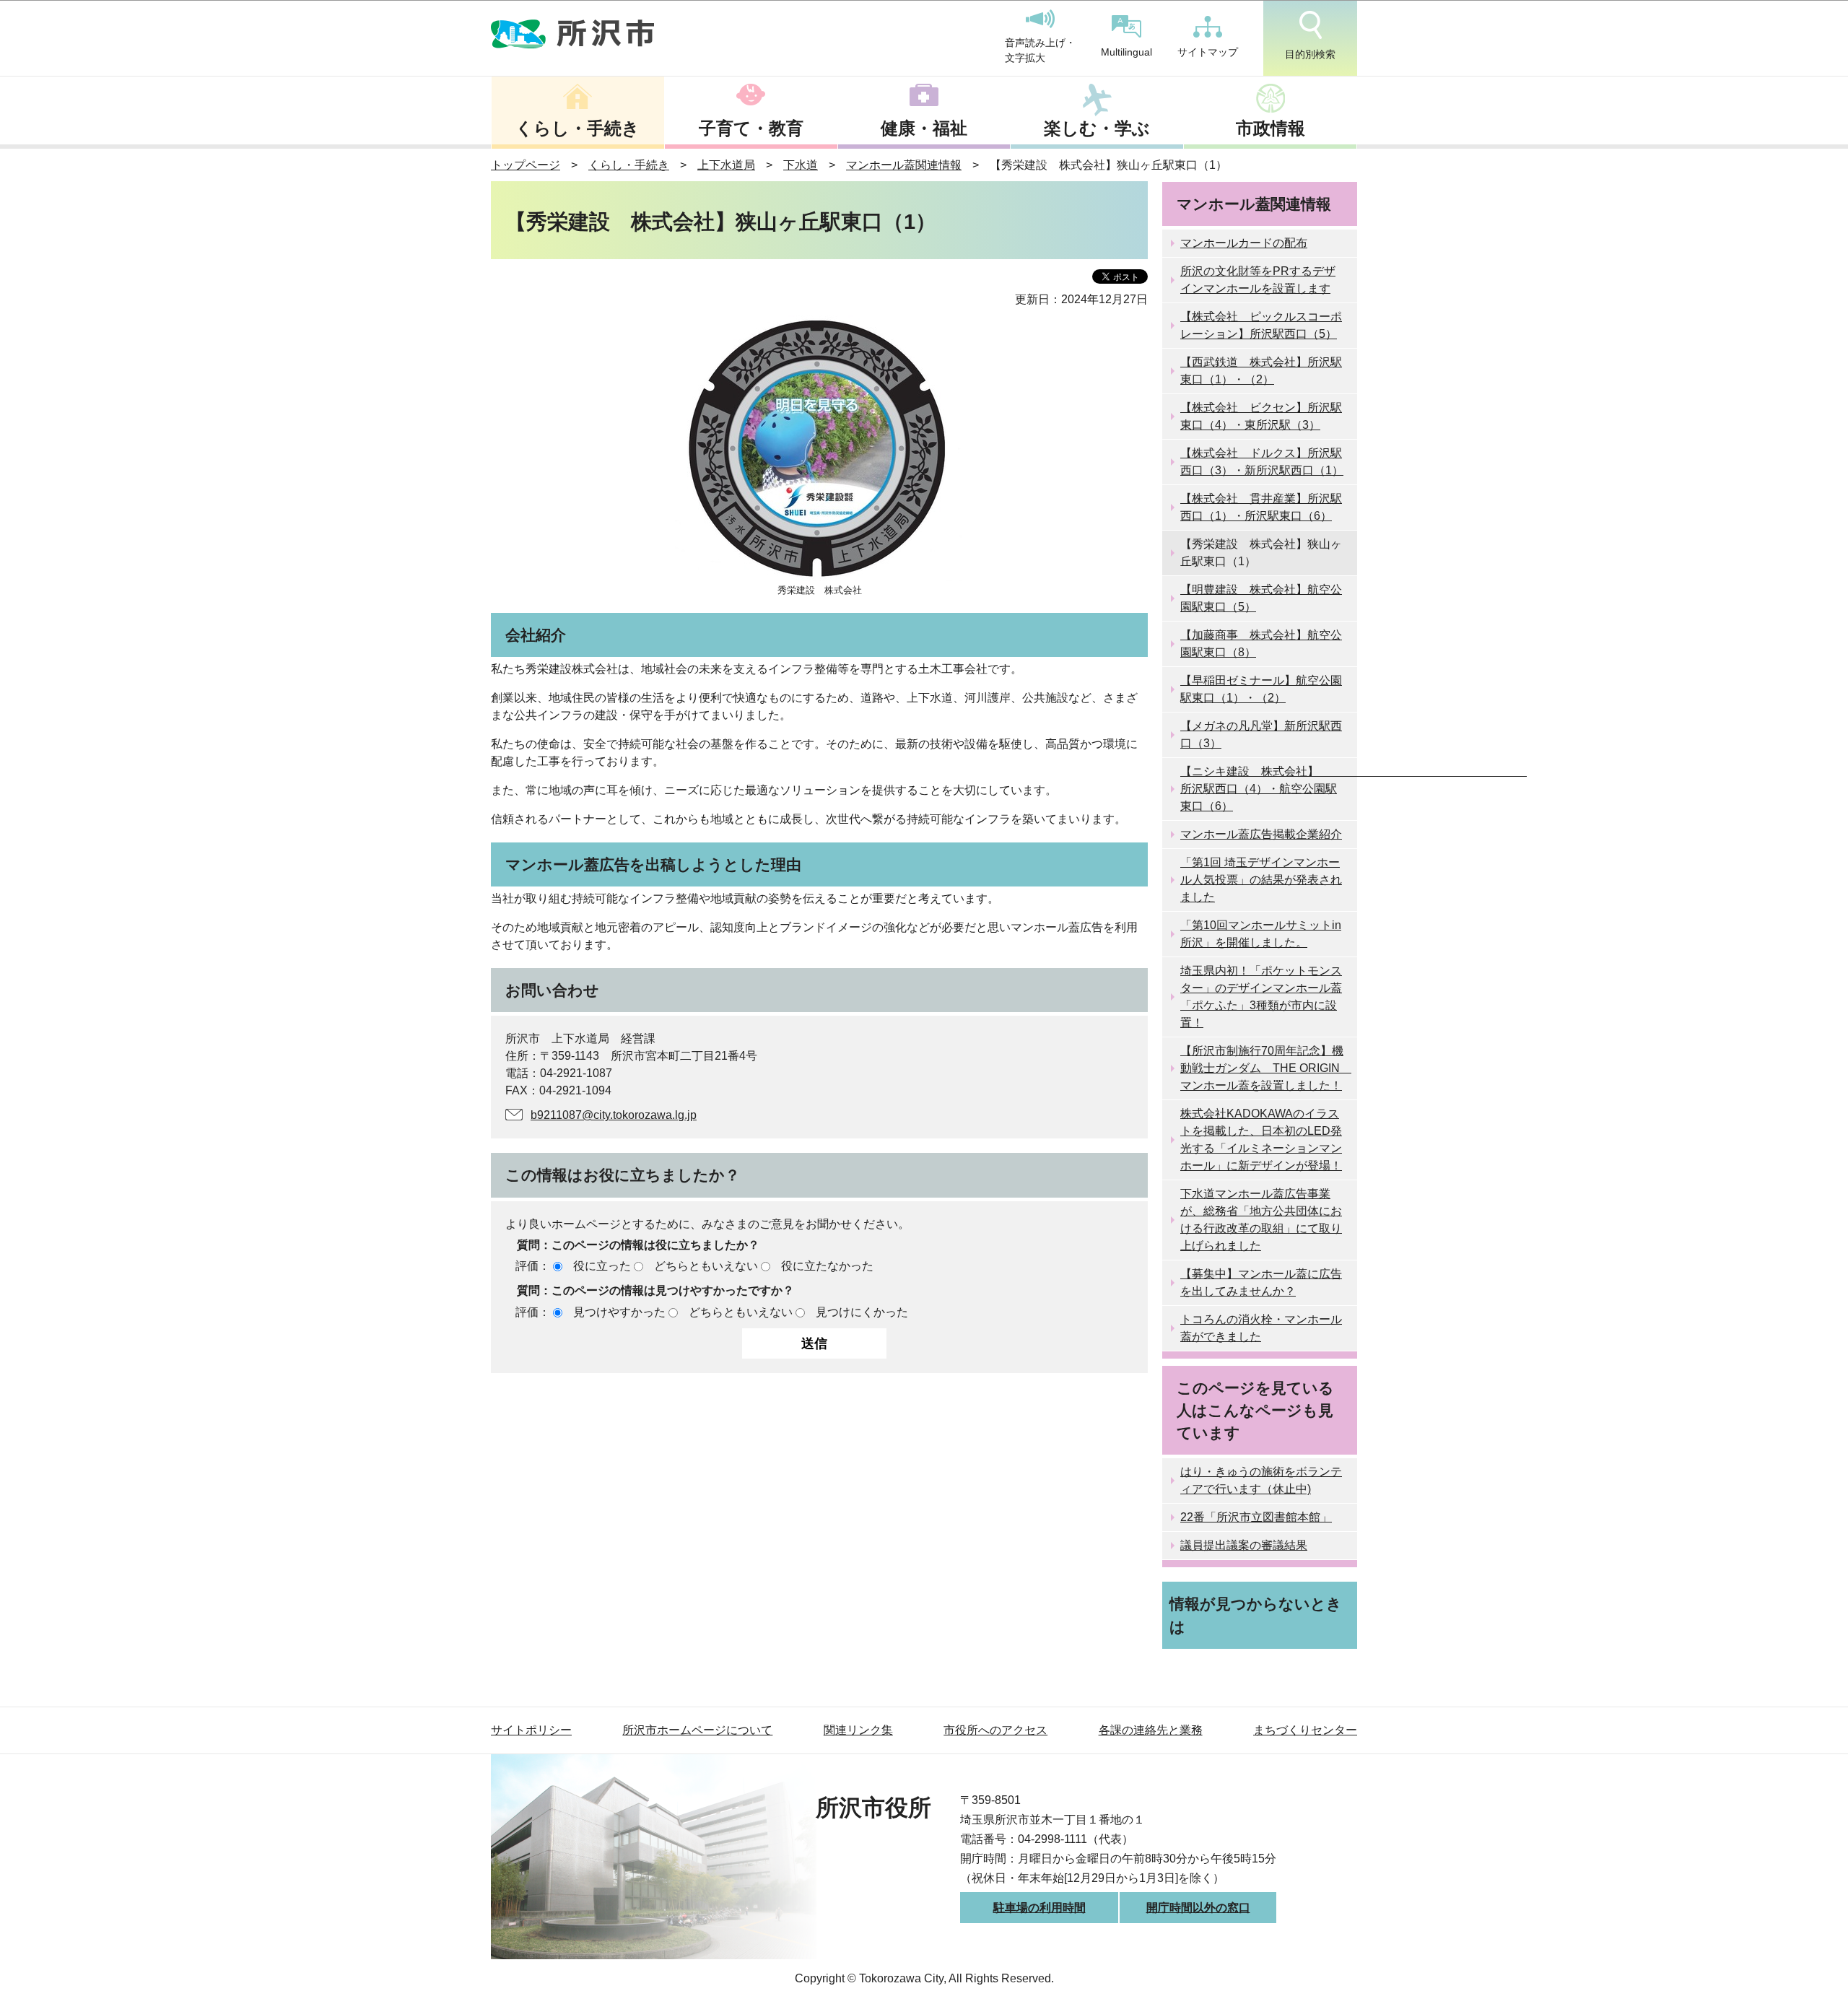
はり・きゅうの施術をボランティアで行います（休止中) (1261, 1480)
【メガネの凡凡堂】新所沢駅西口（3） (1261, 735)
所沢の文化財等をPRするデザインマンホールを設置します (1258, 280)
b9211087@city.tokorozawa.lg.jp (614, 1115)
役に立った (602, 1266)
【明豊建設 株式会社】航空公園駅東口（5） (1261, 598)
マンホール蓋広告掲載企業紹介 (1261, 834)
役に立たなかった (827, 1266)
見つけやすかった (619, 1312)
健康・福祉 (924, 128)
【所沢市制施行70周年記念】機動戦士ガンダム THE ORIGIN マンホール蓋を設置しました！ (1266, 1068)
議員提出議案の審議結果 (1244, 1545)
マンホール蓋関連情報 (904, 165)
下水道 (801, 165)
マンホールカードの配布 (1244, 243)
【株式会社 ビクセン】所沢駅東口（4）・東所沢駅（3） (1261, 416)
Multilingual (1126, 52)
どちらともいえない (706, 1266)
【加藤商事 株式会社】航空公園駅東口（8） (1261, 644)
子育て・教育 (751, 128)
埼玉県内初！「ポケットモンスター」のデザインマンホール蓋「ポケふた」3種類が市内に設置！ (1261, 997)
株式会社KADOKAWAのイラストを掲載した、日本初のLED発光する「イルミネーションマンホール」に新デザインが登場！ (1261, 1140)
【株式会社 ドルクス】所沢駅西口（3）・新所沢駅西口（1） (1262, 462)
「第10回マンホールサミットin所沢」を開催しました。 (1261, 934)
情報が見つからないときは (1256, 1615)
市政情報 (1270, 128)
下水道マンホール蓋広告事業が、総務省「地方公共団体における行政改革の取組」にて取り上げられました (1261, 1220)
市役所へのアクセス (995, 1730)
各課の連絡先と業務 (1151, 1730)
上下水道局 (726, 165)
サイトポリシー (531, 1730)
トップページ (526, 165)
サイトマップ (1208, 52)
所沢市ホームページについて (697, 1730)
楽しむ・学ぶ (1097, 128)
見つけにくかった (862, 1312)
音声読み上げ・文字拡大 (1040, 51)
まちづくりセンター (1305, 1730)
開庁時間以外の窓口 (1198, 1908)
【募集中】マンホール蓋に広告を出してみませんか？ (1261, 1282)
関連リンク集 (858, 1730)
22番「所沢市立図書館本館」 (1256, 1517)
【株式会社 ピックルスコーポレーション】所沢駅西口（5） (1261, 325)
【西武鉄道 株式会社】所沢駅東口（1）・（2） (1261, 371)
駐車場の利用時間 (1039, 1908)
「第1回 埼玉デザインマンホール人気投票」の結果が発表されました (1261, 880)
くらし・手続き (577, 128)
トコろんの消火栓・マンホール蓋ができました (1261, 1328)
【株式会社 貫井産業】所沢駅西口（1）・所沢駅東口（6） (1261, 507)
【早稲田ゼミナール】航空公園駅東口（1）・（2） (1261, 689)
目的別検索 (1310, 54)
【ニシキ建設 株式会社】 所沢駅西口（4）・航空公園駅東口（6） (1269, 789)
